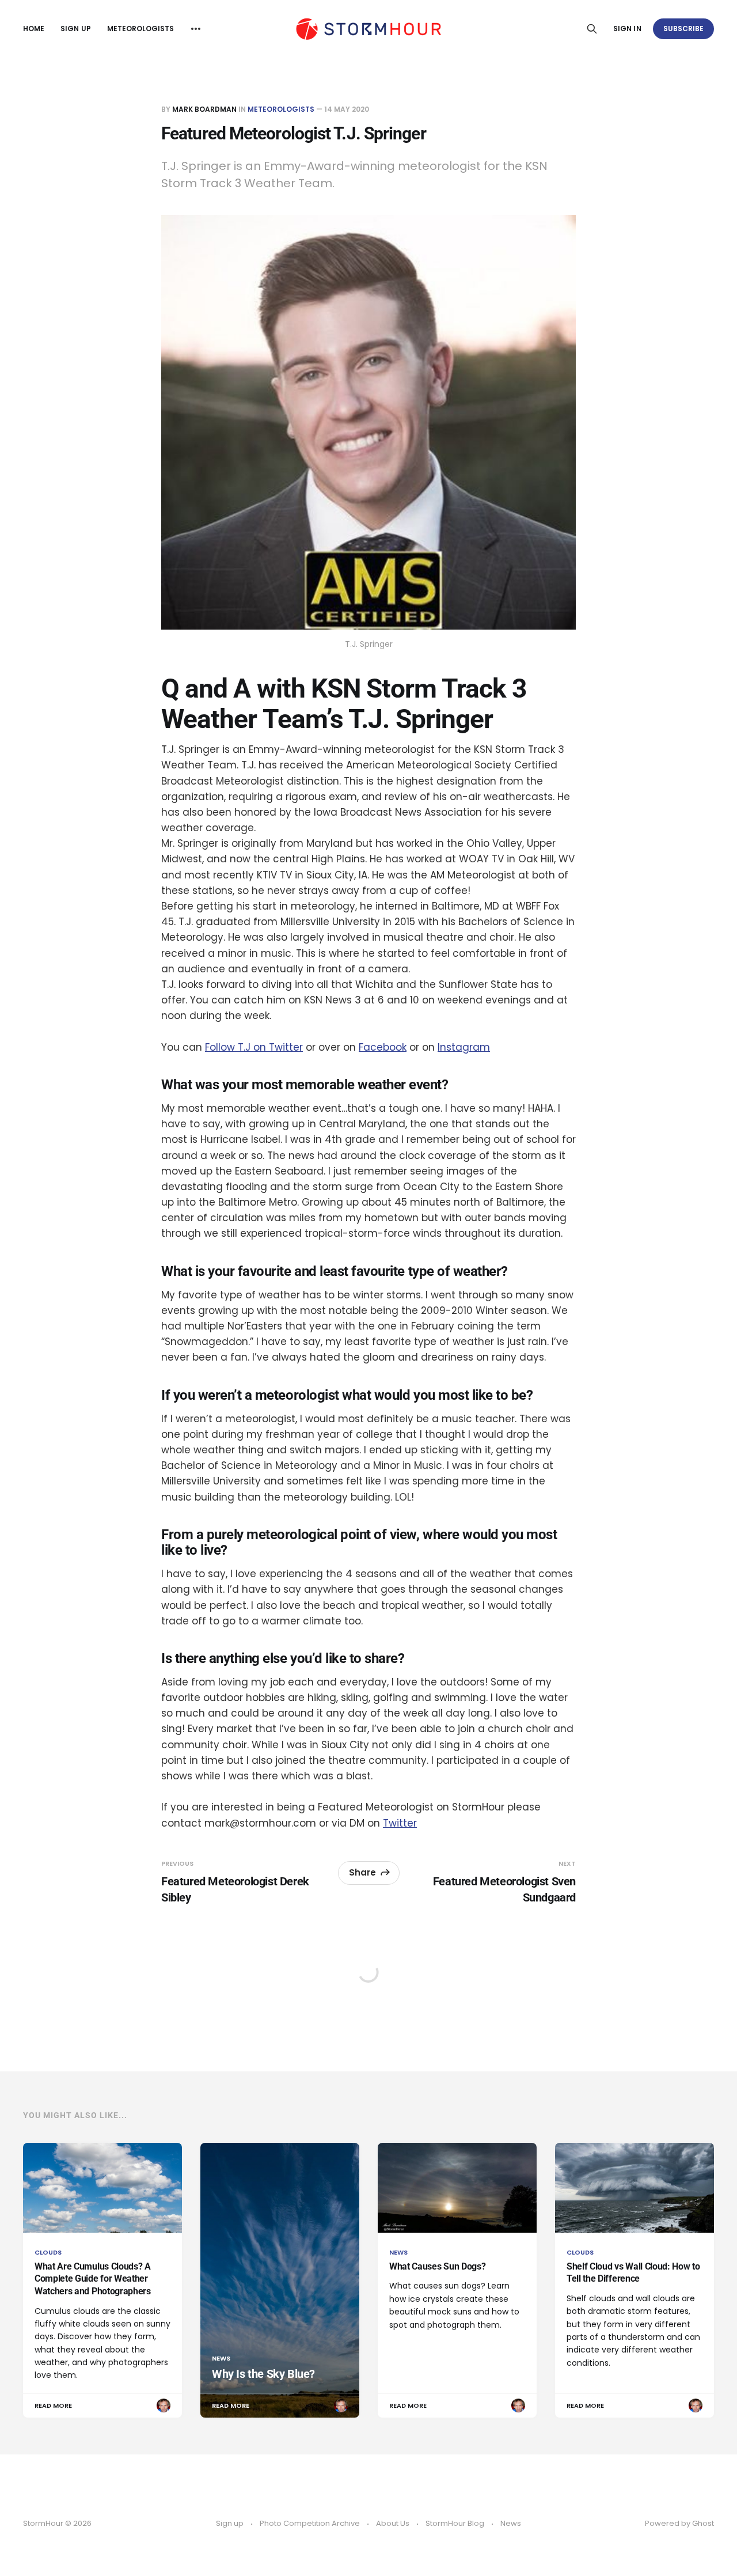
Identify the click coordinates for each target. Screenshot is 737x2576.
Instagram (464, 1047)
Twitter (400, 1823)
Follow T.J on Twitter (254, 1047)
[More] (196, 29)
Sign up (75, 29)
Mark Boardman (204, 109)
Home (34, 29)
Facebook (383, 1047)
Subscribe (684, 29)
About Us (393, 2523)
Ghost (703, 2523)
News (511, 2523)
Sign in (627, 29)
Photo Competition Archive (310, 2523)
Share (362, 1872)
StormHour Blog (455, 2523)
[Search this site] (592, 29)
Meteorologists (141, 29)
